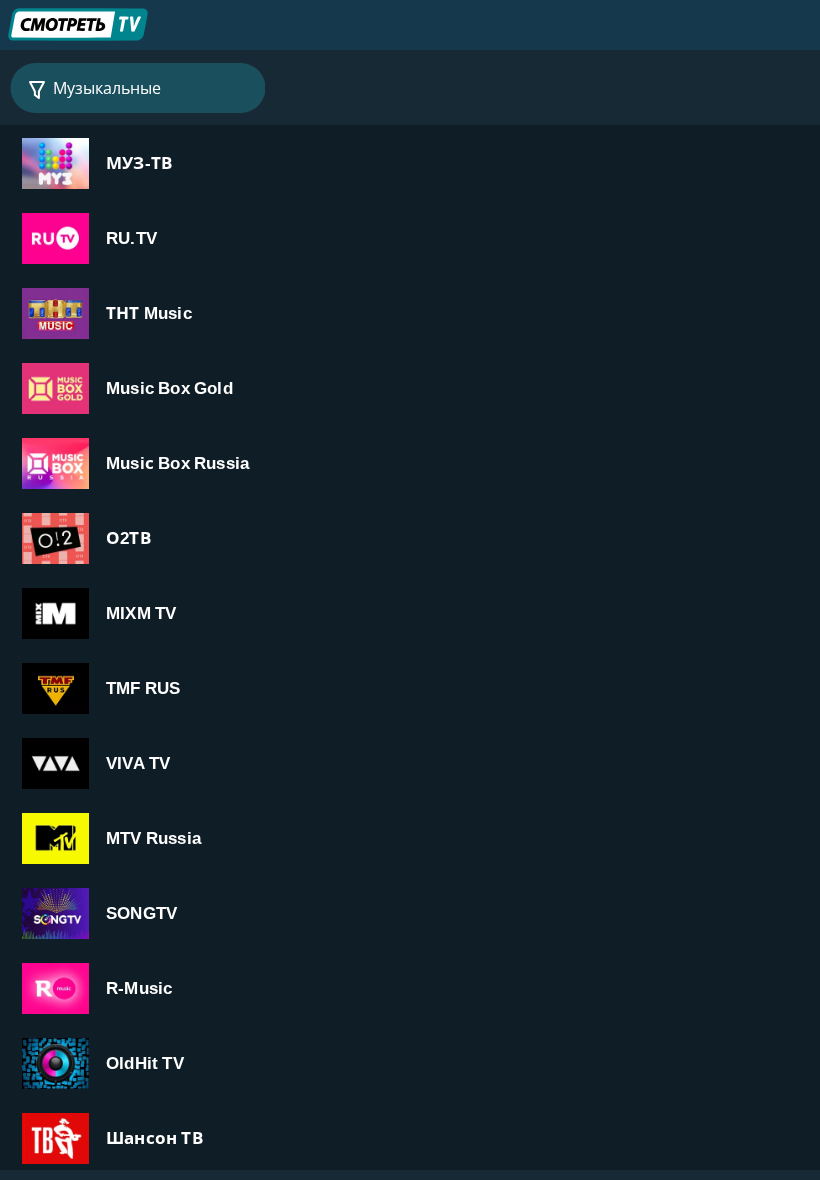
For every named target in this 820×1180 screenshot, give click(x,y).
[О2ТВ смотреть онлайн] (410, 537)
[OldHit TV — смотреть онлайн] (410, 1062)
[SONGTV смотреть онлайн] (410, 912)
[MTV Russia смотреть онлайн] (410, 837)
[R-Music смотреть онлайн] (410, 987)
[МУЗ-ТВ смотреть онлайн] (410, 162)
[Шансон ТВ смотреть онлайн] (410, 1137)
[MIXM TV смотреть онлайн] (410, 612)
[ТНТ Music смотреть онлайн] (410, 312)
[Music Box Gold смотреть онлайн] (410, 387)
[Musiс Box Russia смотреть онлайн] (410, 462)
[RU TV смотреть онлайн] (410, 237)
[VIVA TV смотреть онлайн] (410, 762)
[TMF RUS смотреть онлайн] (410, 687)
